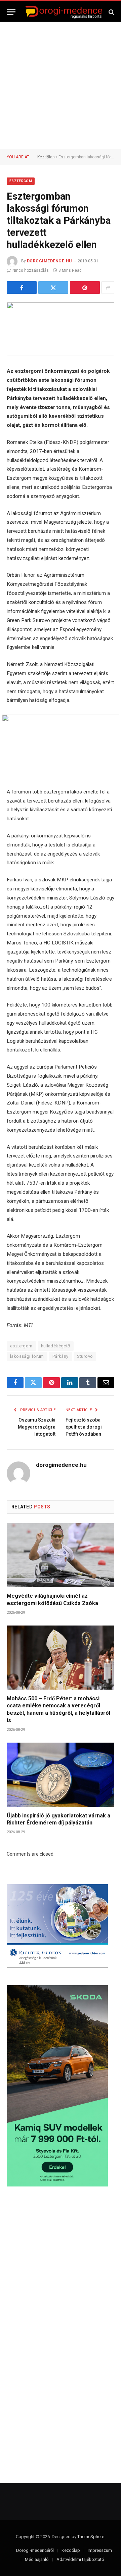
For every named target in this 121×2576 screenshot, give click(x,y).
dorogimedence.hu (49, 261)
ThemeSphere (91, 2537)
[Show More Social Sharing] (108, 288)
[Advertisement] (61, 86)
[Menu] (11, 12)
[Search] (111, 12)
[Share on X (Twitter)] (53, 288)
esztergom (21, 1346)
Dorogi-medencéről (35, 2550)
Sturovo (85, 1356)
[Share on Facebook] (22, 288)
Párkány (61, 1356)
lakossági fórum (27, 1356)
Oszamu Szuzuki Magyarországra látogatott (37, 1427)
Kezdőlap (46, 157)
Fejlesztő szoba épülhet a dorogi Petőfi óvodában (84, 1427)
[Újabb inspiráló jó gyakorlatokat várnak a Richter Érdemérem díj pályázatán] (61, 1774)
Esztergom (21, 181)
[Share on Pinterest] (85, 288)
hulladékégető (56, 1346)
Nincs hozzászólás (31, 270)
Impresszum (100, 2550)
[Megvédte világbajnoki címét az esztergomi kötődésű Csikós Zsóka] (61, 1555)
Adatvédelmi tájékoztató (80, 2559)
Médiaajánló (37, 2559)
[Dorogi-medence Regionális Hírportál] (64, 12)
